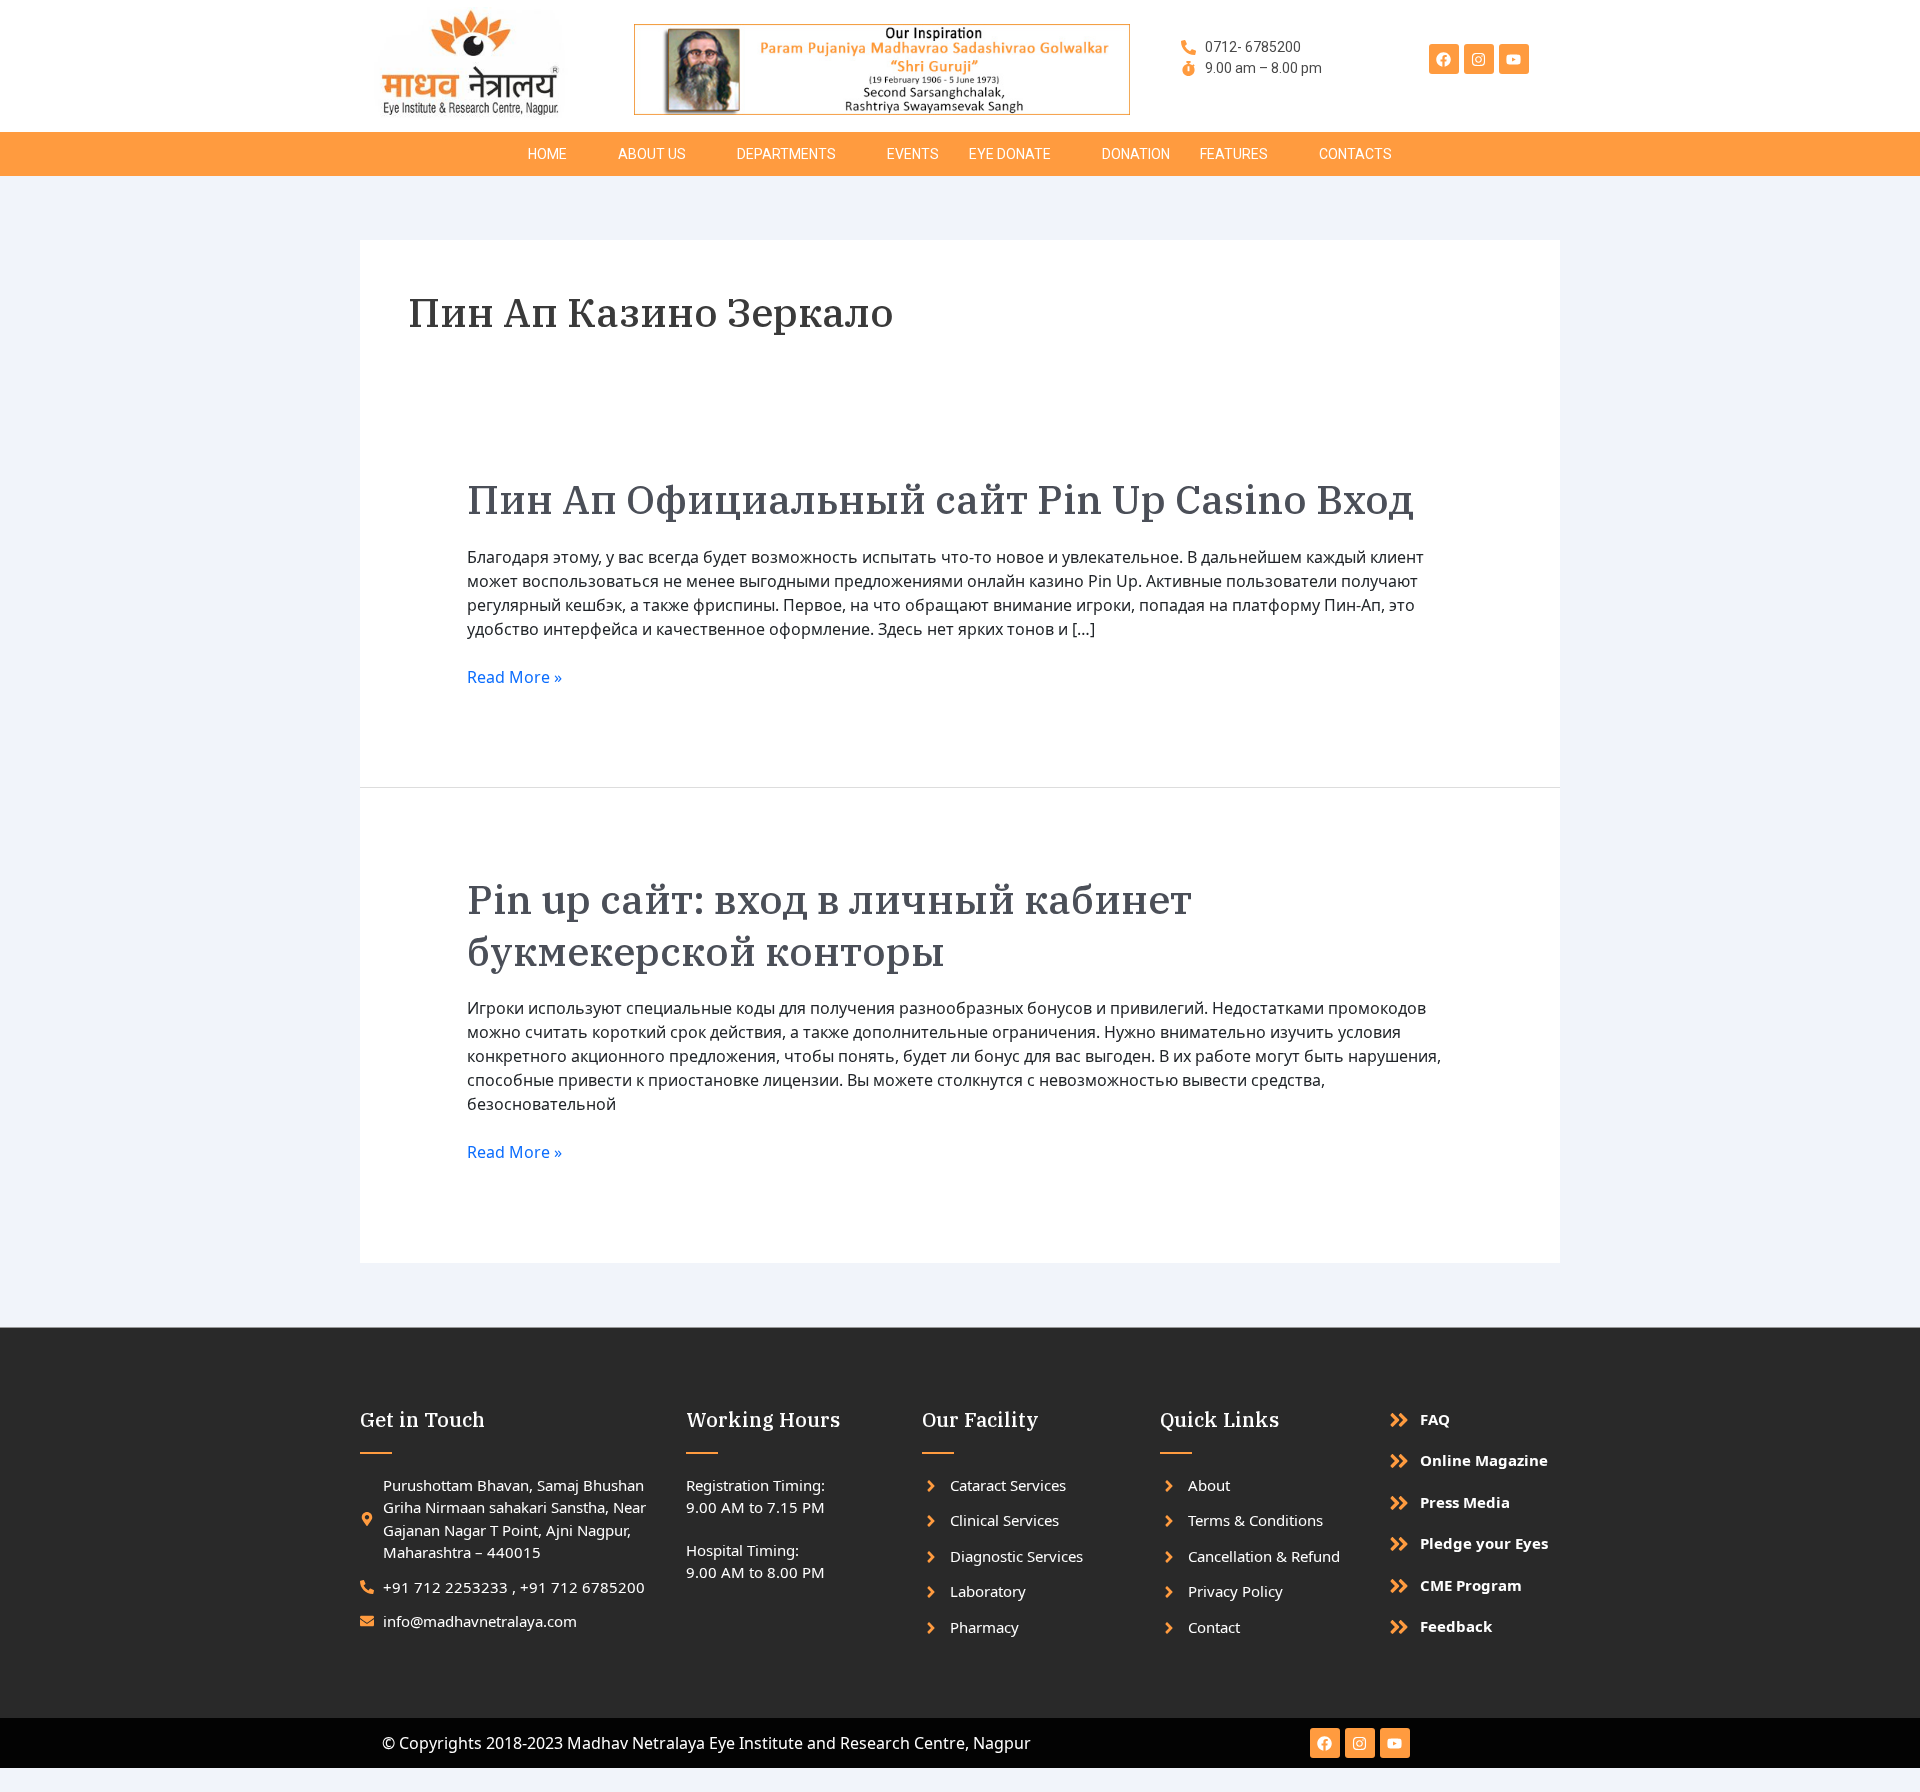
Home (547, 154)
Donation (1136, 154)
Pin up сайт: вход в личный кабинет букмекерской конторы (829, 925)
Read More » (514, 676)
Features (1234, 154)
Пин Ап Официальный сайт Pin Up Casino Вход (940, 499)
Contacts (1355, 154)
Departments (786, 154)
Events (913, 154)
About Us (652, 154)
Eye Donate (1010, 154)
